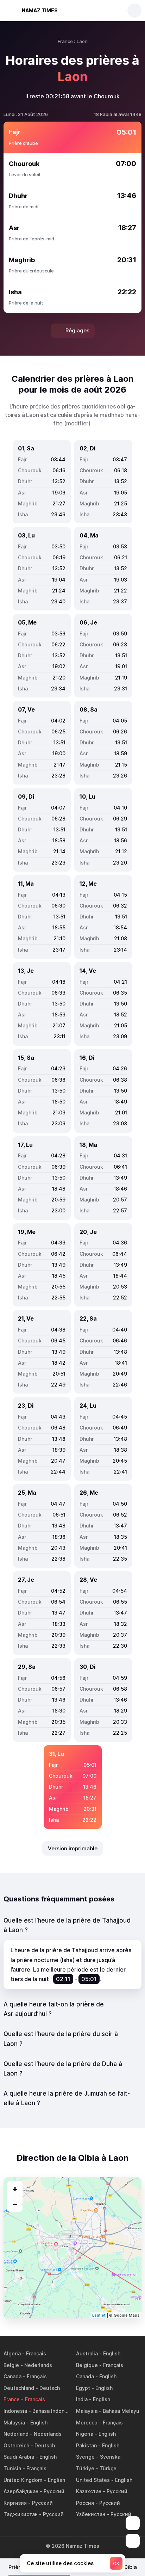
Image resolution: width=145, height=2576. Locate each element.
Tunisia (12, 2468)
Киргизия (15, 2503)
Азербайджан (21, 2491)
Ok (116, 2563)
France (12, 2399)
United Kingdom (23, 2480)
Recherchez (134, 11)
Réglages (77, 330)
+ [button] (15, 2189)
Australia (87, 2353)
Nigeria (85, 2434)
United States (93, 2480)
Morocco (87, 2423)
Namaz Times (40, 10)
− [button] (15, 2204)
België (11, 2365)
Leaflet (99, 2315)
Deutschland (19, 2388)
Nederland (16, 2434)
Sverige (85, 2457)
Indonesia (15, 2411)
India (82, 2399)
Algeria (12, 2353)
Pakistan (86, 2445)
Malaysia (87, 2411)
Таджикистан (21, 2514)
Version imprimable (73, 1848)
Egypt (83, 2388)
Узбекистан (91, 2514)
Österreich (16, 2445)
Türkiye (85, 2468)
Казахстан (89, 2491)
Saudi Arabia (19, 2457)
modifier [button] (77, 423)
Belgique (87, 2365)
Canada (12, 2376)
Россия (85, 2503)
